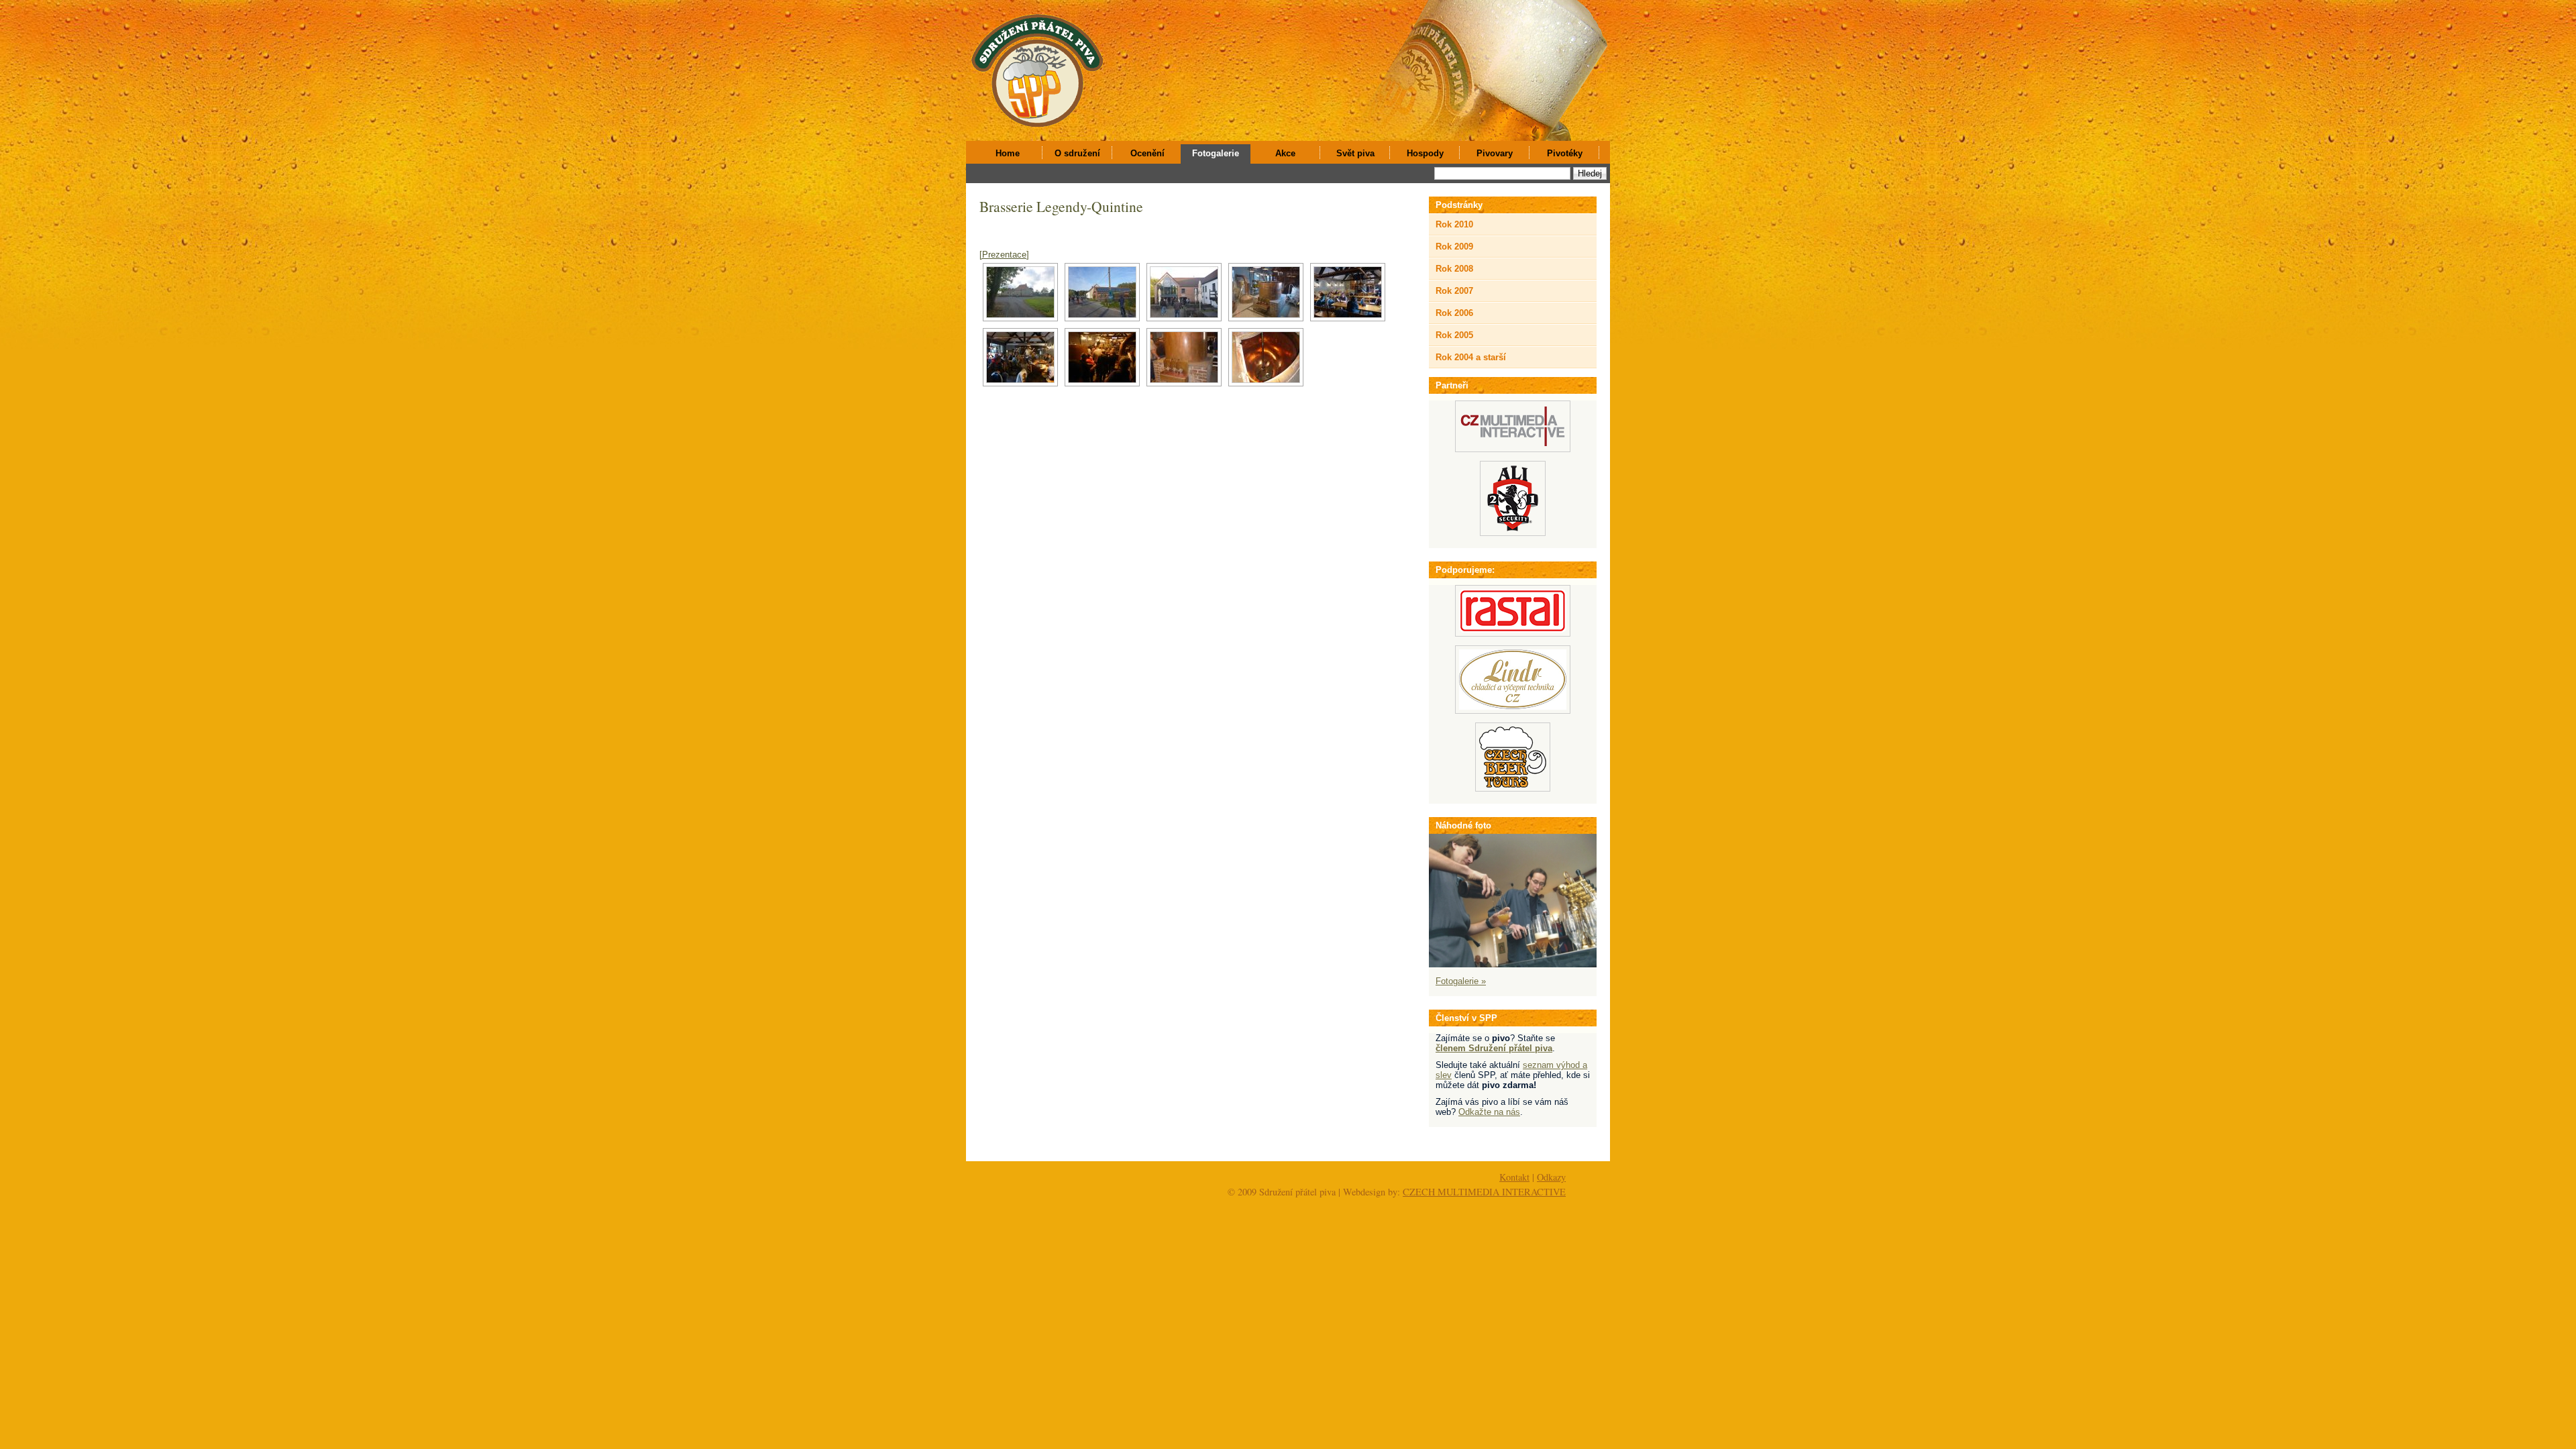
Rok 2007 (1454, 291)
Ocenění (1147, 153)
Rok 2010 (1454, 224)
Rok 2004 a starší (1471, 357)
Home (1008, 153)
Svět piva (1355, 153)
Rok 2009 (1454, 247)
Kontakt (1514, 1177)
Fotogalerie (1216, 153)
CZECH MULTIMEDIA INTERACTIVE (1484, 1192)
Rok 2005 (1454, 335)
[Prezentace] (1004, 255)
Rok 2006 (1454, 313)
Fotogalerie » (1461, 981)
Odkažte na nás (1489, 1112)
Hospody (1425, 153)
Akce (1285, 153)
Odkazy (1551, 1177)
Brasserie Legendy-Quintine (1061, 206)
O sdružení (1077, 153)
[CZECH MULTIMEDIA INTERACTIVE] (1513, 449)
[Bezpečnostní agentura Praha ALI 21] (1513, 533)
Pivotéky (1565, 153)
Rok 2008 (1454, 269)
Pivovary (1495, 153)
